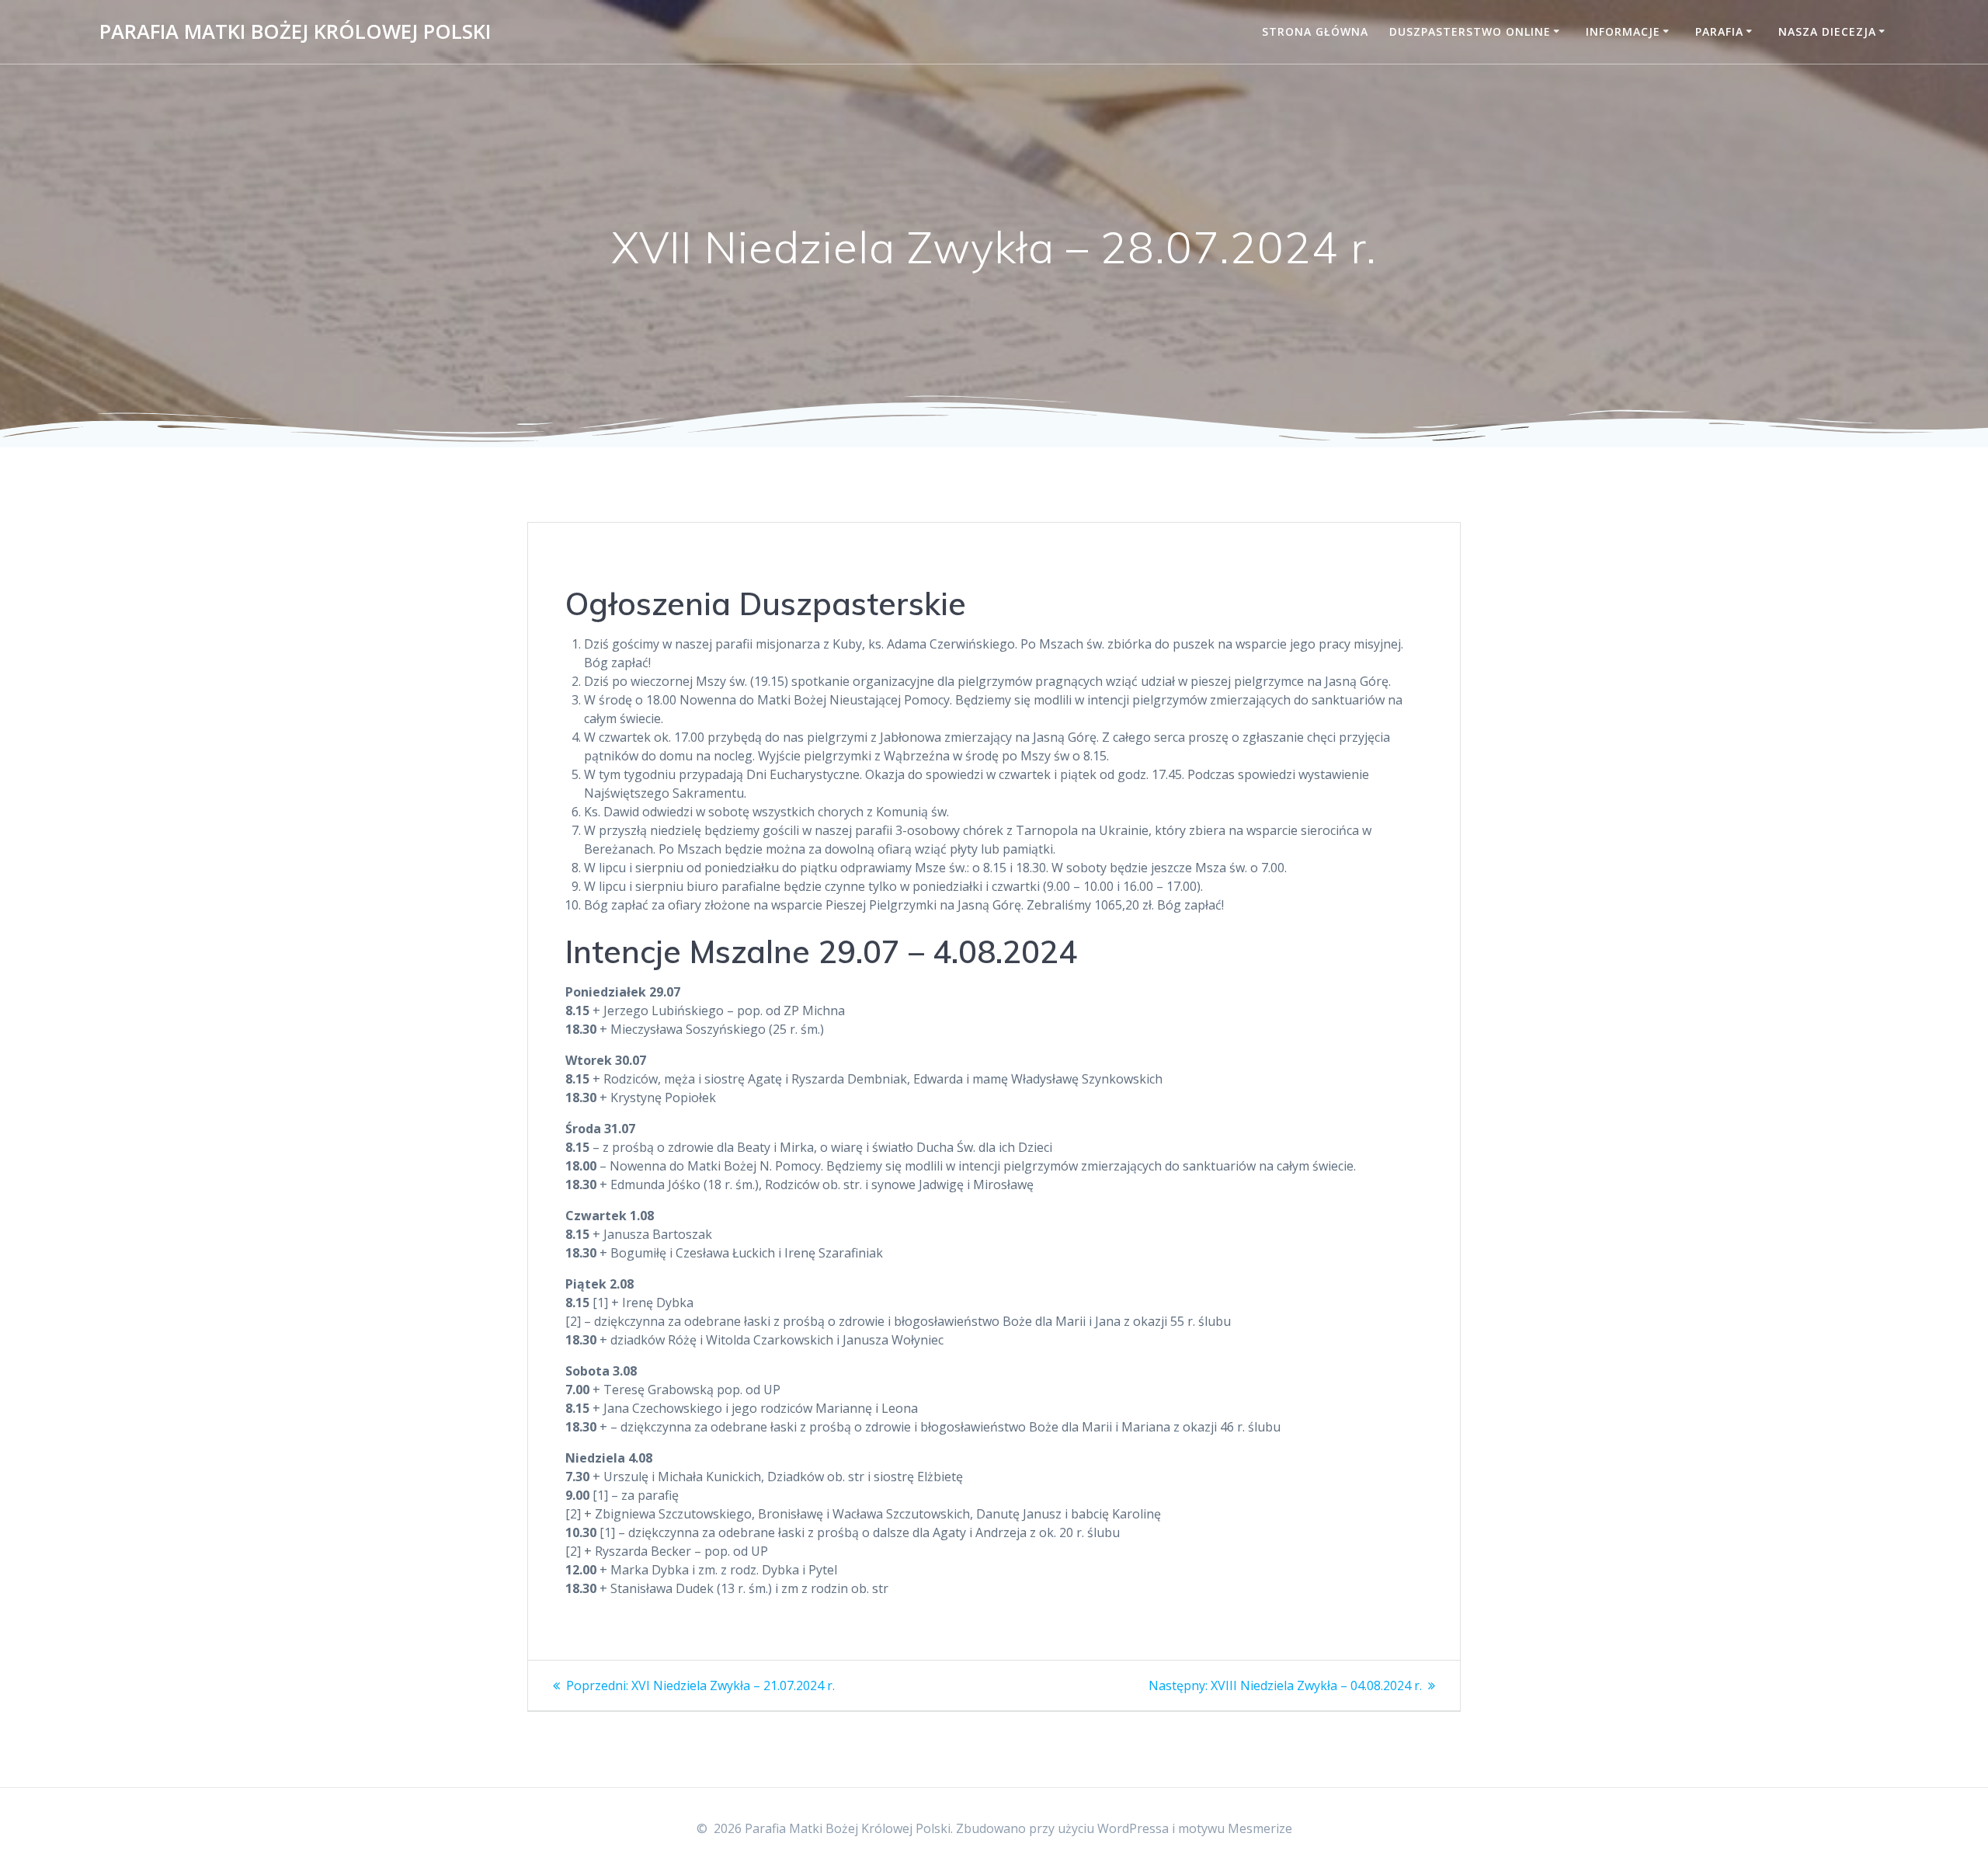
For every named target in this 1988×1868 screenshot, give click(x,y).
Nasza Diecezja (1827, 31)
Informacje (1623, 31)
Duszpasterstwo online (1470, 31)
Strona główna (1315, 31)
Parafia (1719, 31)
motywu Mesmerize (1235, 1828)
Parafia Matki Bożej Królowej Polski (295, 32)
